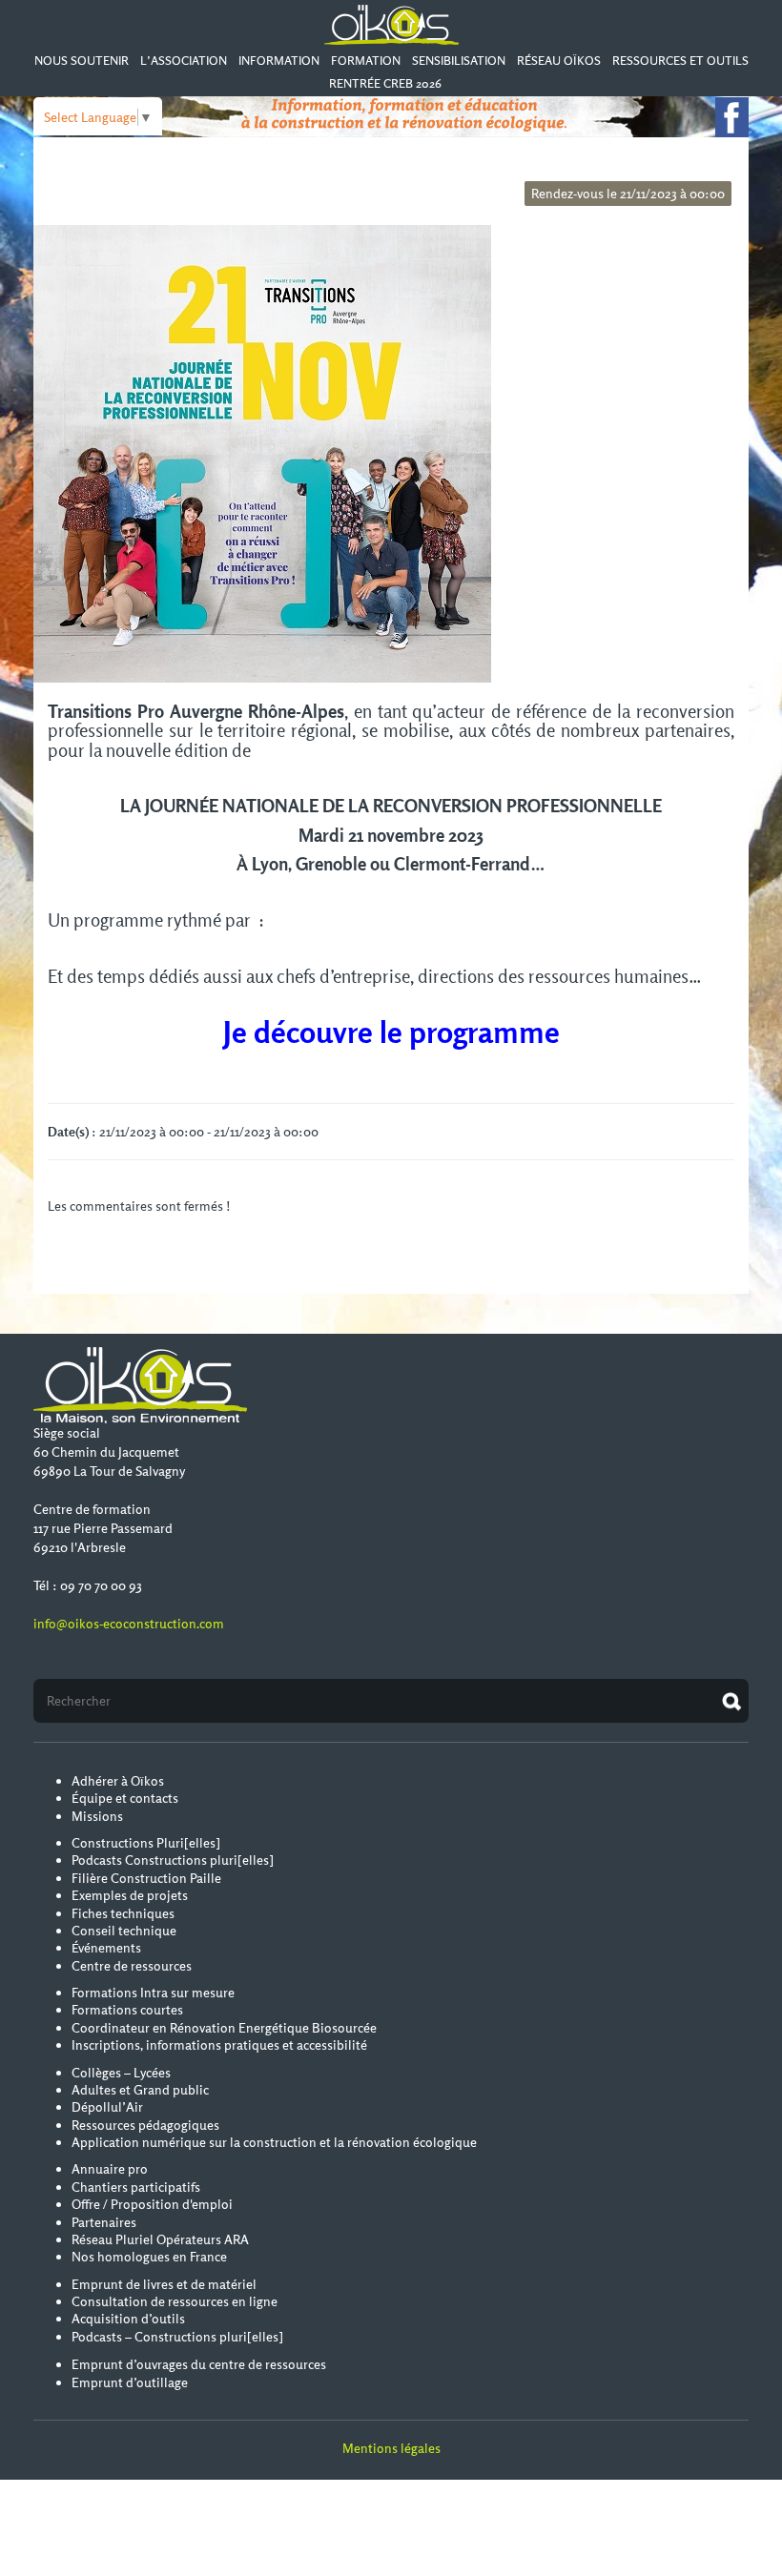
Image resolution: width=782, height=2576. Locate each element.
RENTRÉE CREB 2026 (385, 83)
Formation (366, 61)
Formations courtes (127, 2010)
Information (279, 61)
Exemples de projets (130, 1895)
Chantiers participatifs (136, 2187)
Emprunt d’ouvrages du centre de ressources (199, 2364)
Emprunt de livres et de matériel (164, 2284)
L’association (184, 61)
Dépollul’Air (107, 2107)
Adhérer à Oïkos (118, 1781)
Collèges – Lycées (121, 2073)
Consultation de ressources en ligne (175, 2301)
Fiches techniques (123, 1913)
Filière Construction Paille (146, 1878)
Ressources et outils (680, 61)
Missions (97, 1816)
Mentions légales (391, 2448)
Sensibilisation (459, 61)
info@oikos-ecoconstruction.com (129, 1624)
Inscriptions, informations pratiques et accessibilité (219, 2045)
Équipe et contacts (125, 1798)
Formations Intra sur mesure (153, 1993)
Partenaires (104, 2222)
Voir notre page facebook (732, 117)
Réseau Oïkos (559, 61)
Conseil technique (124, 1931)
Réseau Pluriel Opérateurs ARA (160, 2239)
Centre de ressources (132, 1966)
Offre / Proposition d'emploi (152, 2204)
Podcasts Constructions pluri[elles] (173, 1860)
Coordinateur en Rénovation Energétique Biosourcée (224, 2028)
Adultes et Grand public (140, 2090)
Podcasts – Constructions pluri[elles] (177, 2337)
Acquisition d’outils (128, 2319)
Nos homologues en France (149, 2257)
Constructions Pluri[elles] (146, 1843)
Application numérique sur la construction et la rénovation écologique (274, 2142)
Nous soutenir (82, 61)
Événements (106, 1948)
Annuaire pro (110, 2169)
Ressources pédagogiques (145, 2125)
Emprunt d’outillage (130, 2382)
